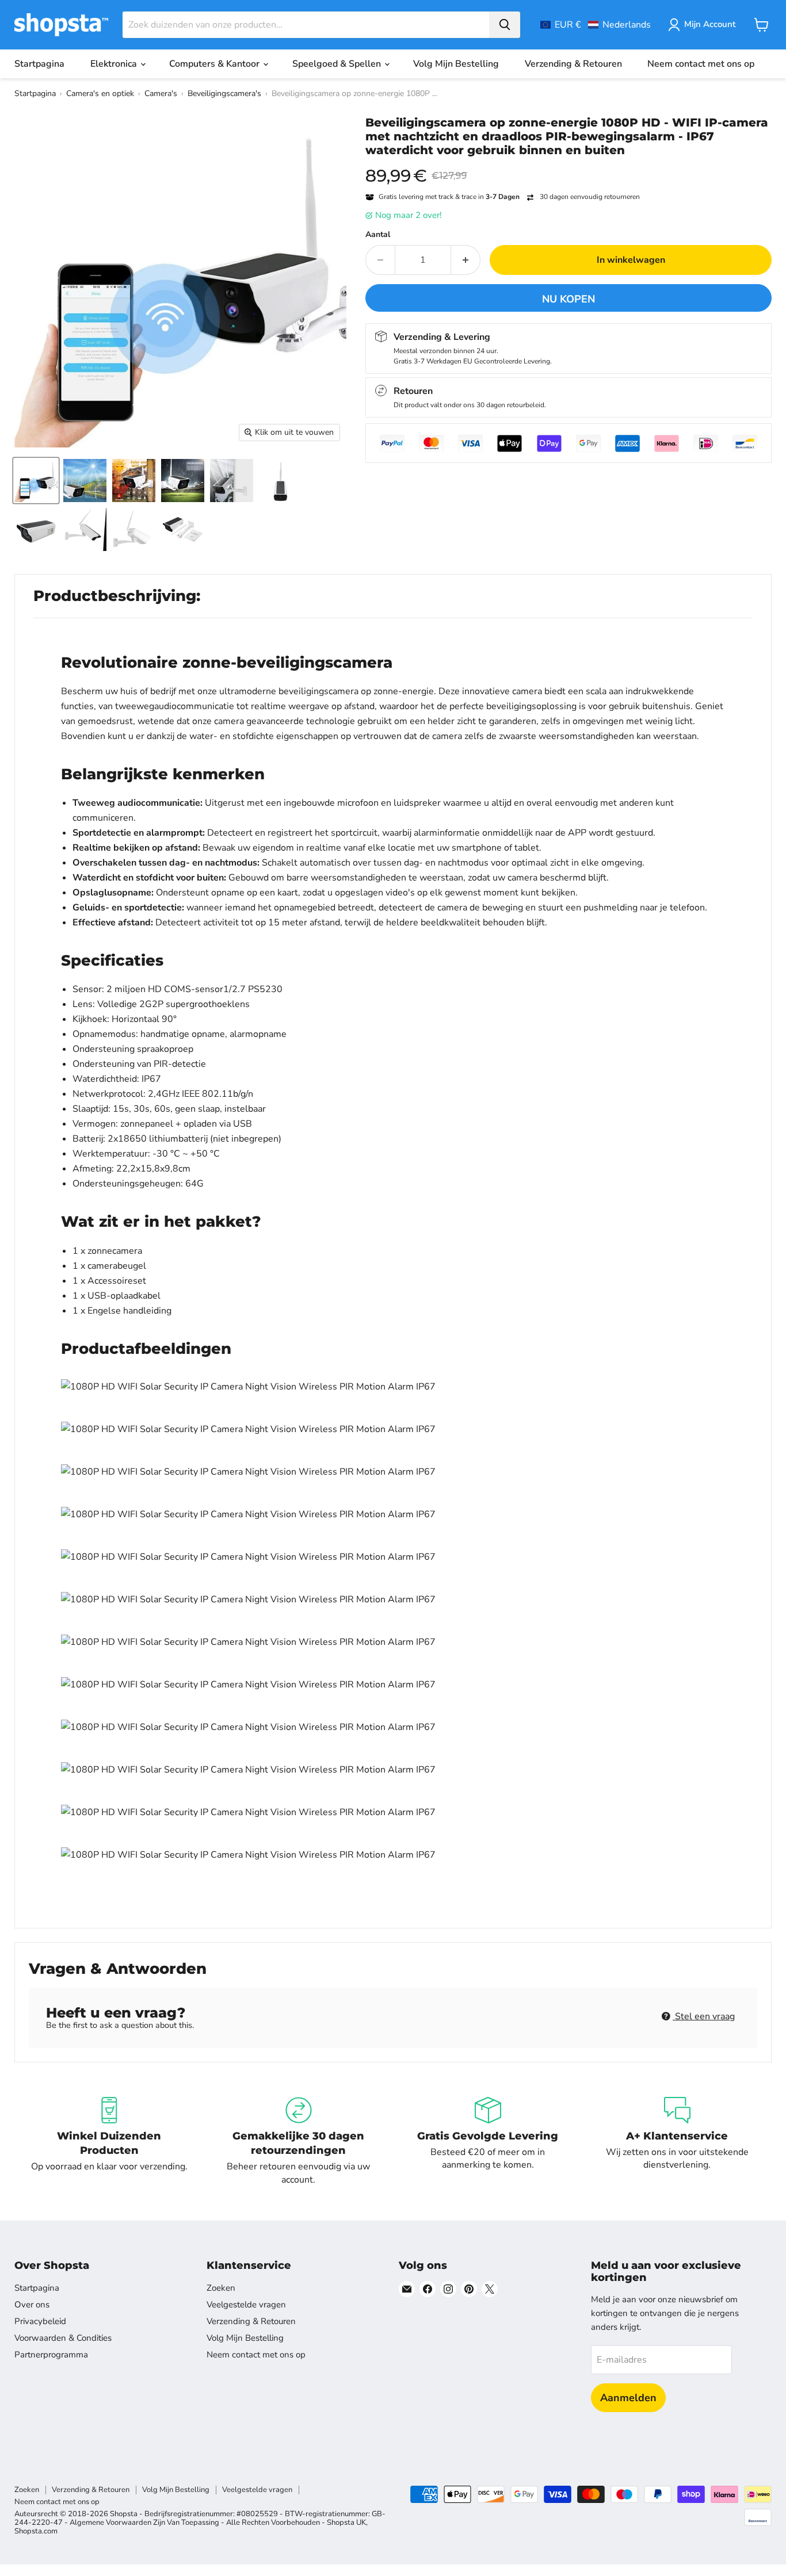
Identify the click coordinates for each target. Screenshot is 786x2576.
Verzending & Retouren (573, 64)
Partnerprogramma (51, 2355)
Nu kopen (568, 299)
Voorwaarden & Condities (63, 2338)
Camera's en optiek (100, 93)
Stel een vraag (704, 2016)
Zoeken (221, 2288)
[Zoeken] (505, 25)
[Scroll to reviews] (568, 164)
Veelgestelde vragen (246, 2305)
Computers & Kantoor (215, 64)
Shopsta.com (36, 2531)
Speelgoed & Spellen (338, 64)
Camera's (161, 93)
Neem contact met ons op (701, 64)
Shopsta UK (346, 2523)
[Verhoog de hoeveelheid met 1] (466, 260)
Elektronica (115, 64)
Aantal (378, 235)
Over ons (32, 2305)
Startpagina (39, 64)
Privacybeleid (40, 2321)
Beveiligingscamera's (224, 93)
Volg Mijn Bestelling (456, 64)
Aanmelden (628, 2398)
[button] (596, 25)
